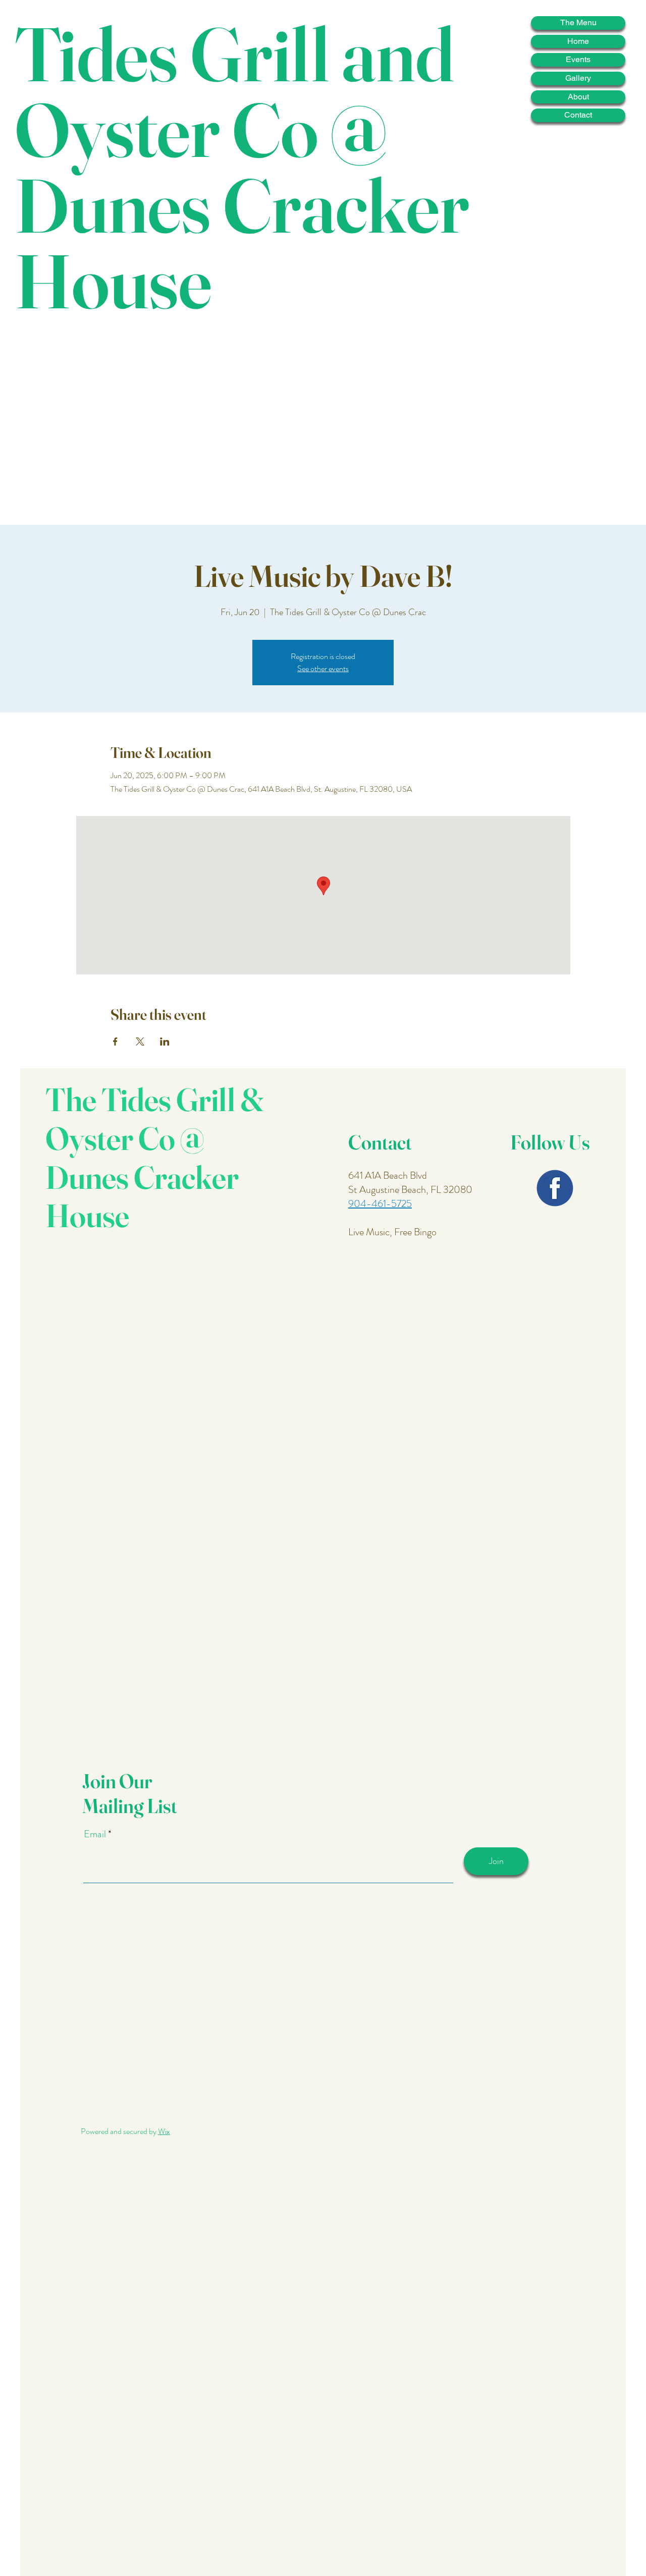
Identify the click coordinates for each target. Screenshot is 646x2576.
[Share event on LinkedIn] (165, 1042)
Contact (578, 115)
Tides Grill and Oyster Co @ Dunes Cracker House (242, 167)
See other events (323, 668)
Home (578, 41)
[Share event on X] (140, 1042)
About (578, 97)
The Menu (578, 22)
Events (578, 59)
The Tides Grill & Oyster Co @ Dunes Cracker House (155, 1157)
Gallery (578, 78)
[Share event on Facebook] (115, 1042)
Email (96, 1834)
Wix (164, 2131)
